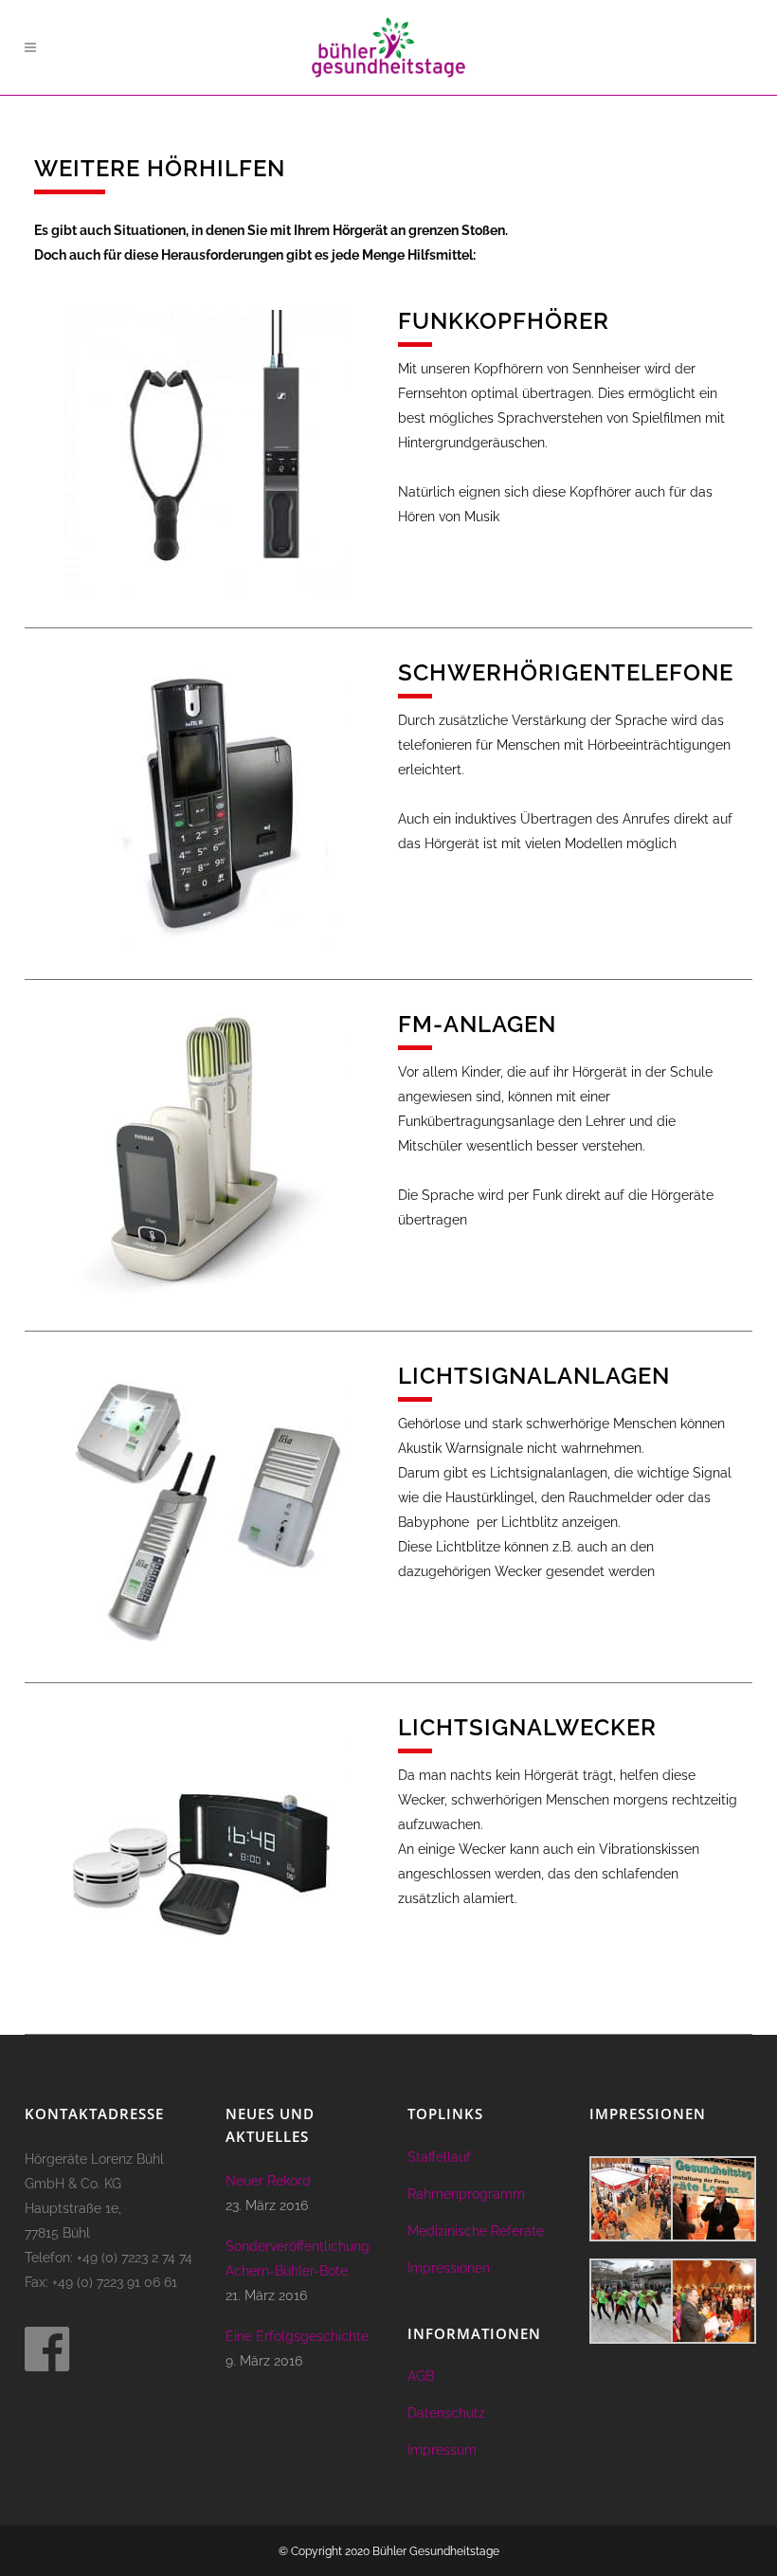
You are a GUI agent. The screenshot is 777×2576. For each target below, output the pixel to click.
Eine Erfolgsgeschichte (297, 2336)
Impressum (442, 2450)
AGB (421, 2376)
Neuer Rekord (268, 2181)
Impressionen (449, 2268)
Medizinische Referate (476, 2231)
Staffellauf (439, 2157)
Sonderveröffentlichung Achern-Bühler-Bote (298, 2259)
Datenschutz (446, 2413)
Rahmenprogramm (466, 2194)
